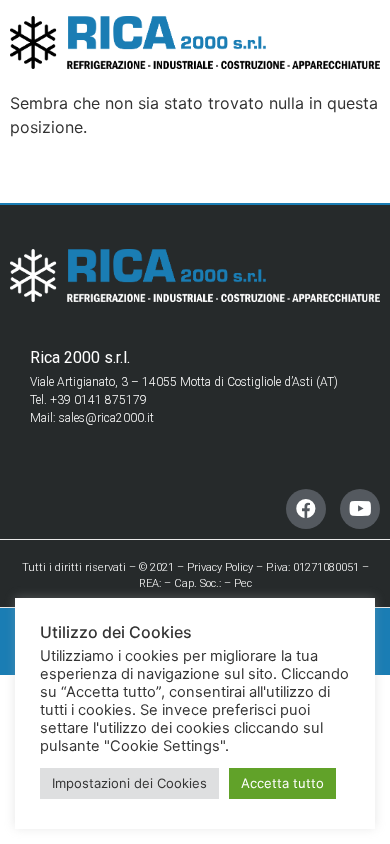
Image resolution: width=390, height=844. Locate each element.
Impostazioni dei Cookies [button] (129, 783)
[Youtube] (360, 509)
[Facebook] (306, 509)
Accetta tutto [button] (282, 783)
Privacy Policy (220, 567)
